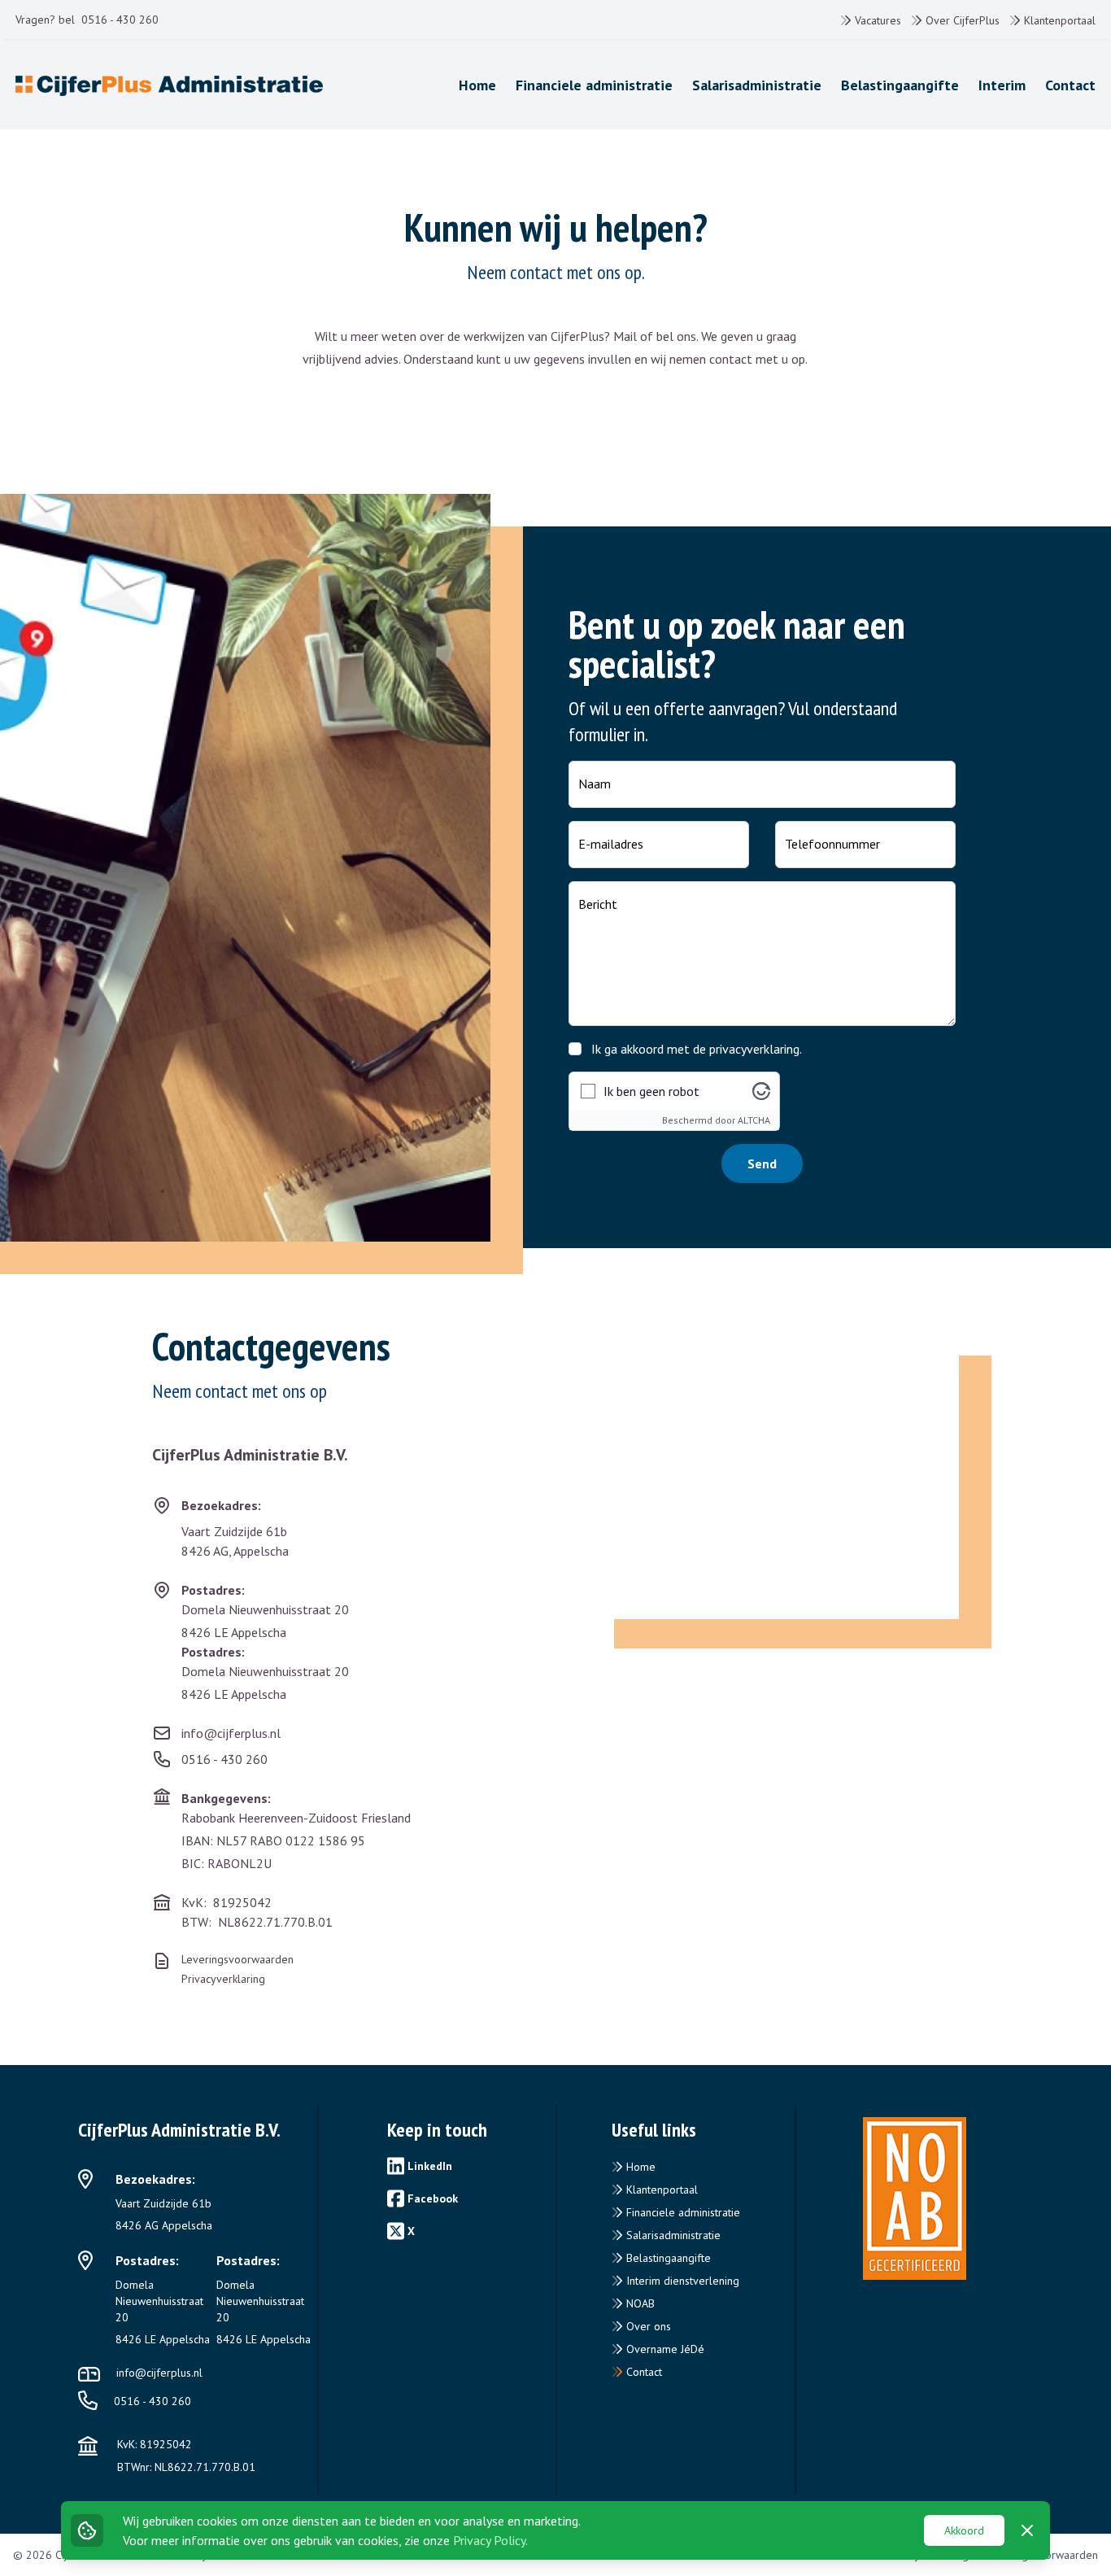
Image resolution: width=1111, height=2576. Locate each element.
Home (639, 2167)
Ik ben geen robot (651, 1091)
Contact (643, 2372)
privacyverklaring (754, 1049)
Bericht (598, 904)
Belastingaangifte (667, 2258)
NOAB (639, 2303)
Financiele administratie (682, 2212)
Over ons (647, 2326)
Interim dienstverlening (681, 2281)
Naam (595, 784)
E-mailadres (611, 844)
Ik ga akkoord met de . (697, 1049)
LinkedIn (430, 2166)
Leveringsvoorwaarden (237, 1959)
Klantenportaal (1058, 20)
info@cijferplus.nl (231, 1733)
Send (762, 1164)
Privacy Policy (489, 2540)
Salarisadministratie (672, 2235)
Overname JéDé (664, 2349)
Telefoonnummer (832, 844)
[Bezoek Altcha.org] (761, 1091)
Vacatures (876, 20)
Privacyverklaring (223, 1979)
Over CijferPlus (961, 20)
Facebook (433, 2198)
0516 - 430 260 (120, 20)
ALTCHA (754, 1120)
